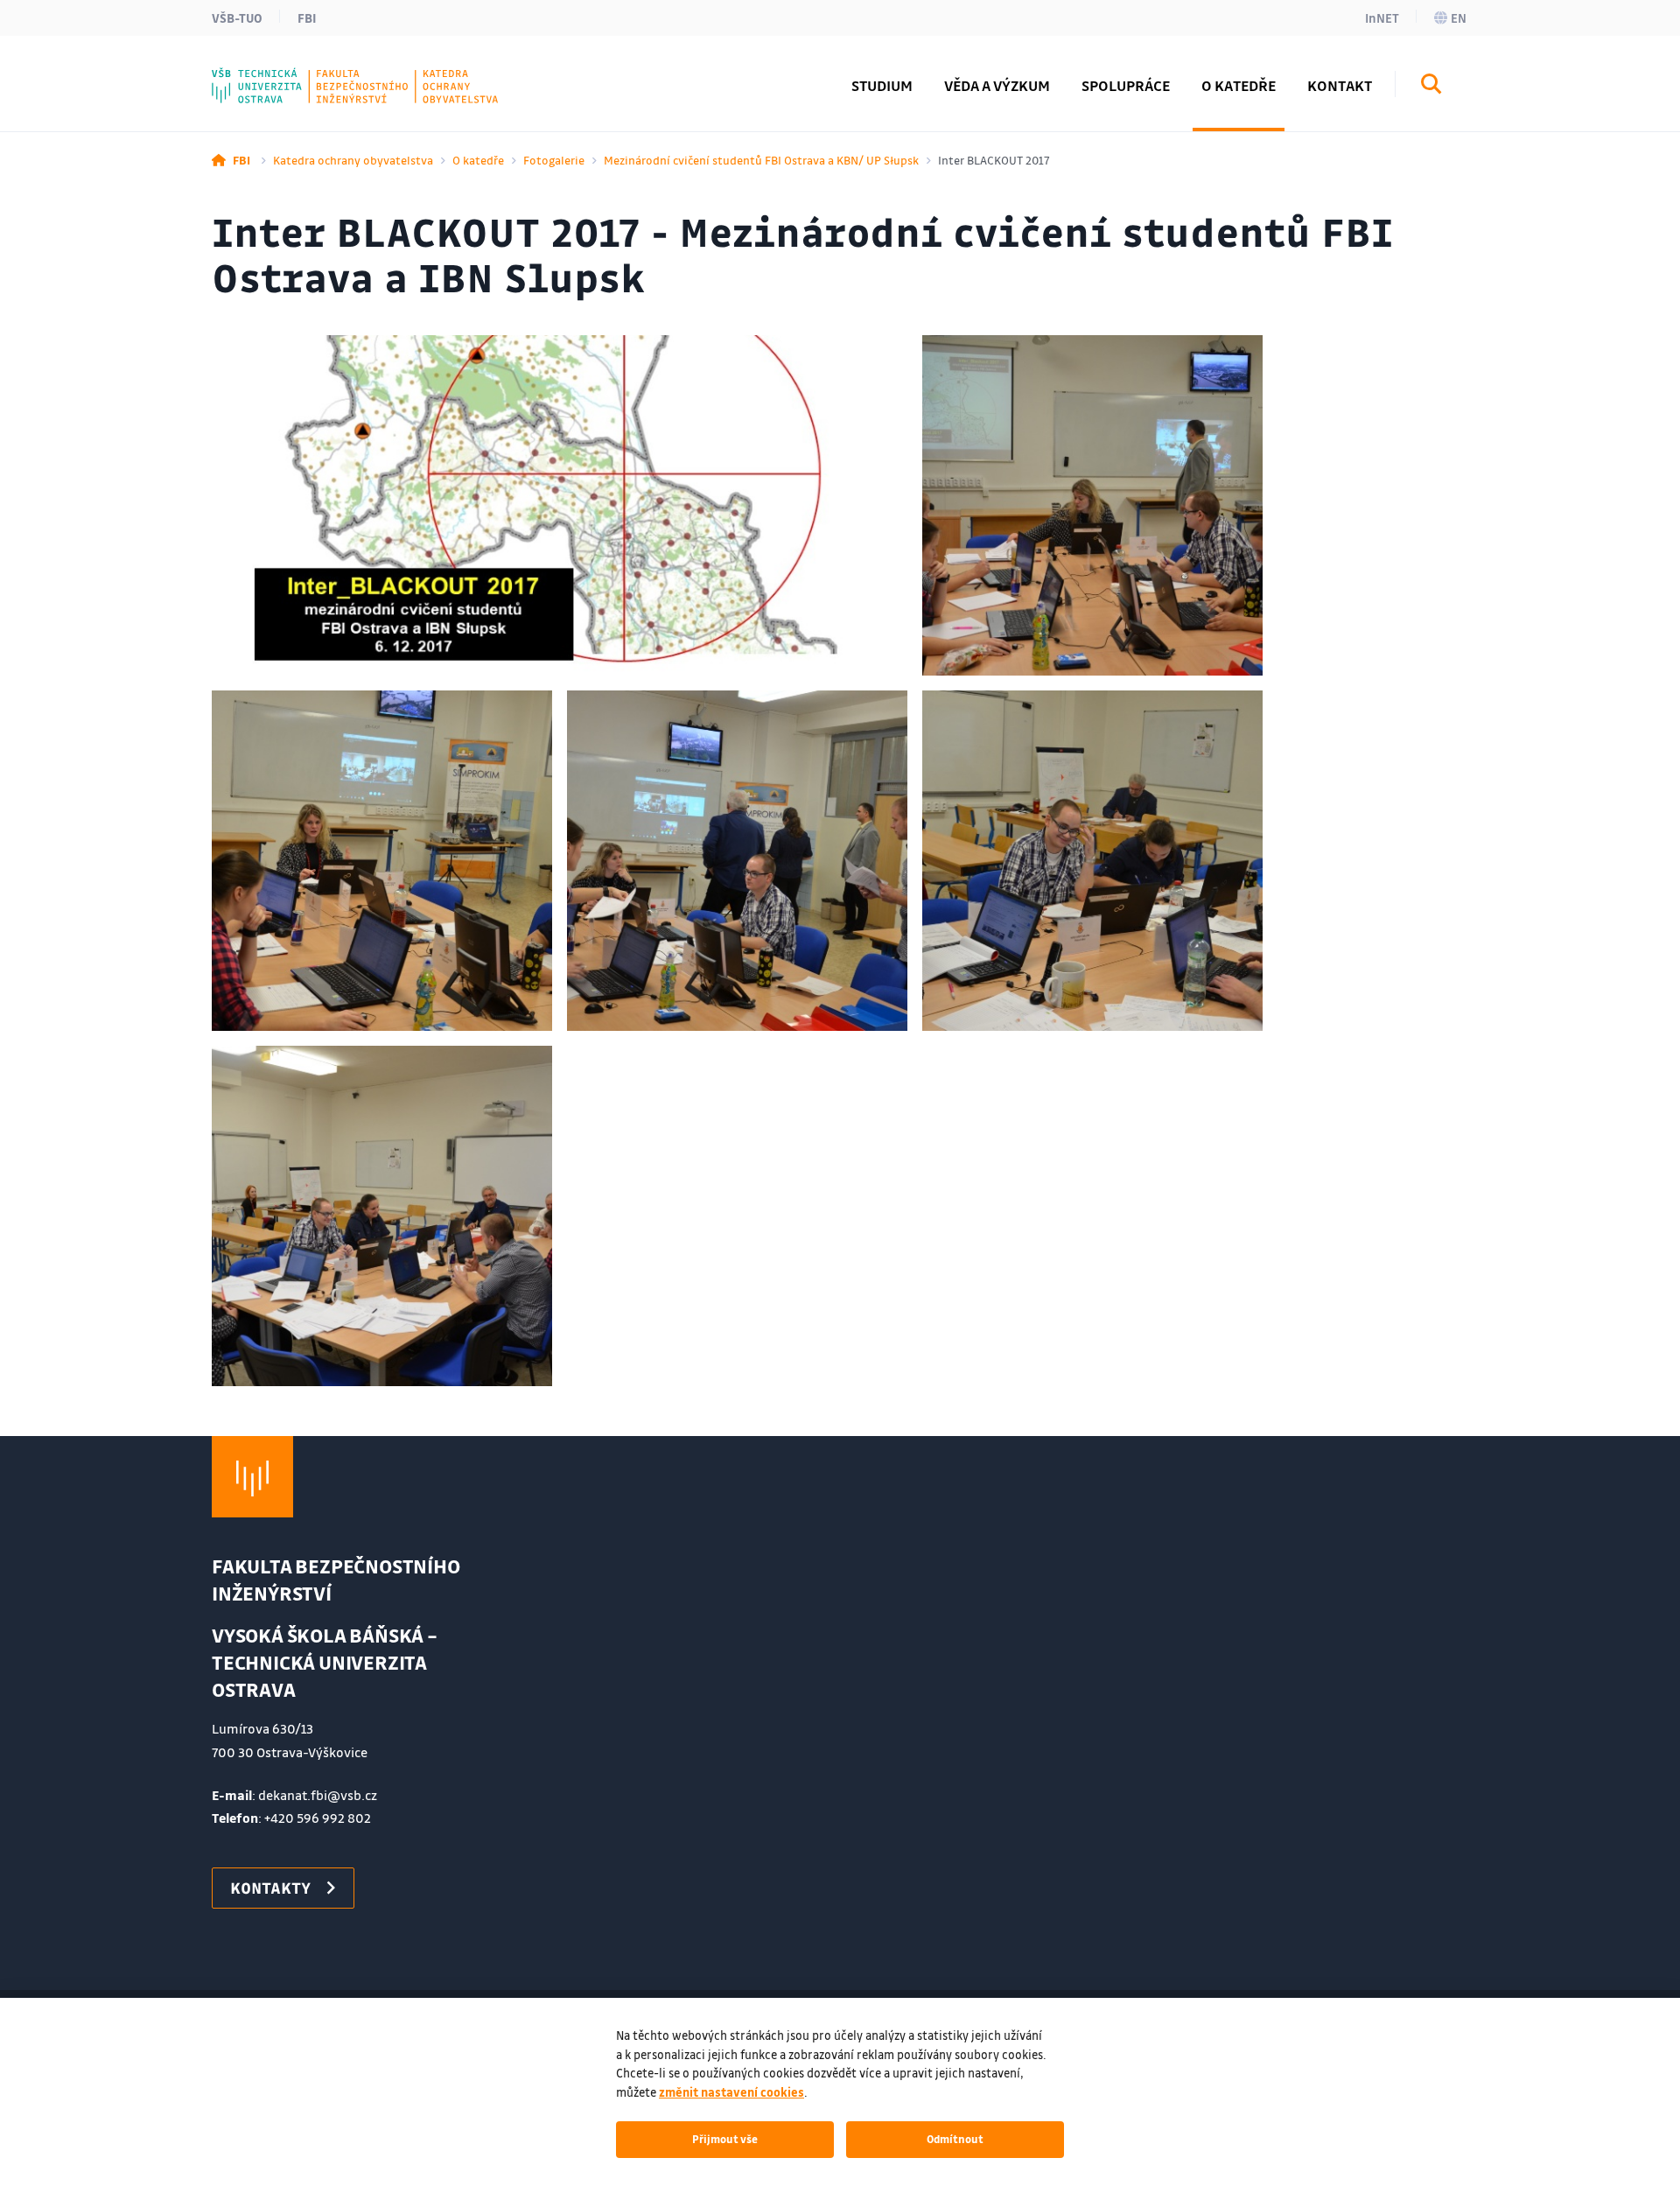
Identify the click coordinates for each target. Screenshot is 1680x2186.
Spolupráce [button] (1126, 85)
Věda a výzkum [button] (997, 85)
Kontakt (1340, 85)
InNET (1382, 18)
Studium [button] (882, 85)
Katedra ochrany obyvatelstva (353, 160)
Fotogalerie (554, 160)
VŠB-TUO (237, 18)
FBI (307, 18)
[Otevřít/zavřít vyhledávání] (1431, 87)
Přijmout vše (725, 2139)
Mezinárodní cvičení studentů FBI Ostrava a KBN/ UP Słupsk (761, 160)
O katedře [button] (1239, 85)
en (1459, 18)
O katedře (478, 160)
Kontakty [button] (270, 1888)
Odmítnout (955, 2139)
